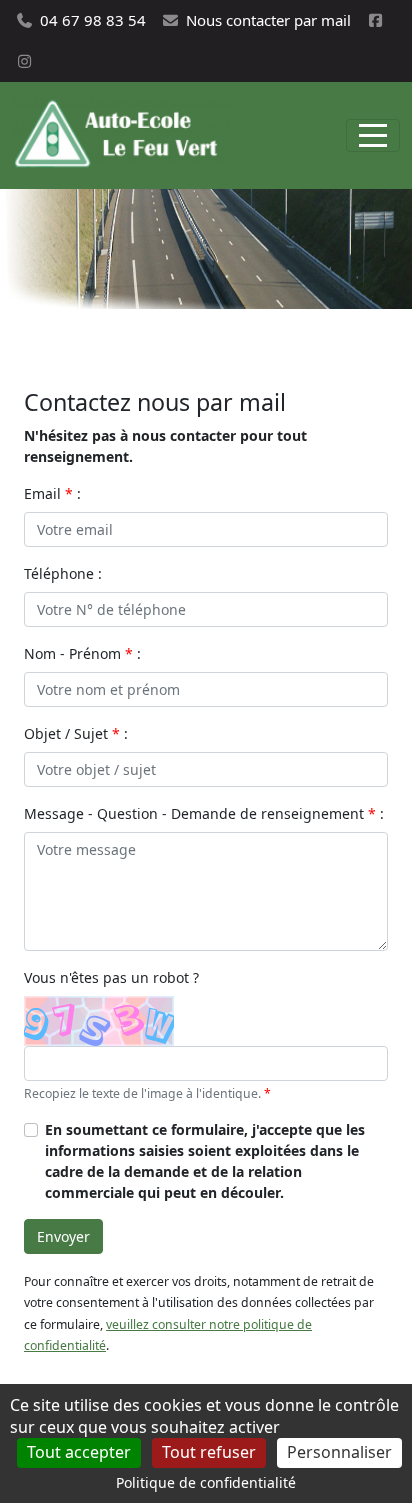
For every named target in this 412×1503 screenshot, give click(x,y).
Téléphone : (63, 573)
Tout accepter (79, 1452)
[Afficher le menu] (373, 135)
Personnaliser (339, 1452)
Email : (52, 493)
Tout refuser (209, 1452)
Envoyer (63, 1236)
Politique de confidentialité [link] (206, 1482)
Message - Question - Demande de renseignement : (204, 813)
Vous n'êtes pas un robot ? (111, 977)
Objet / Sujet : (76, 733)
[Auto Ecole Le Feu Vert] (121, 135)
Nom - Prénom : (82, 653)
